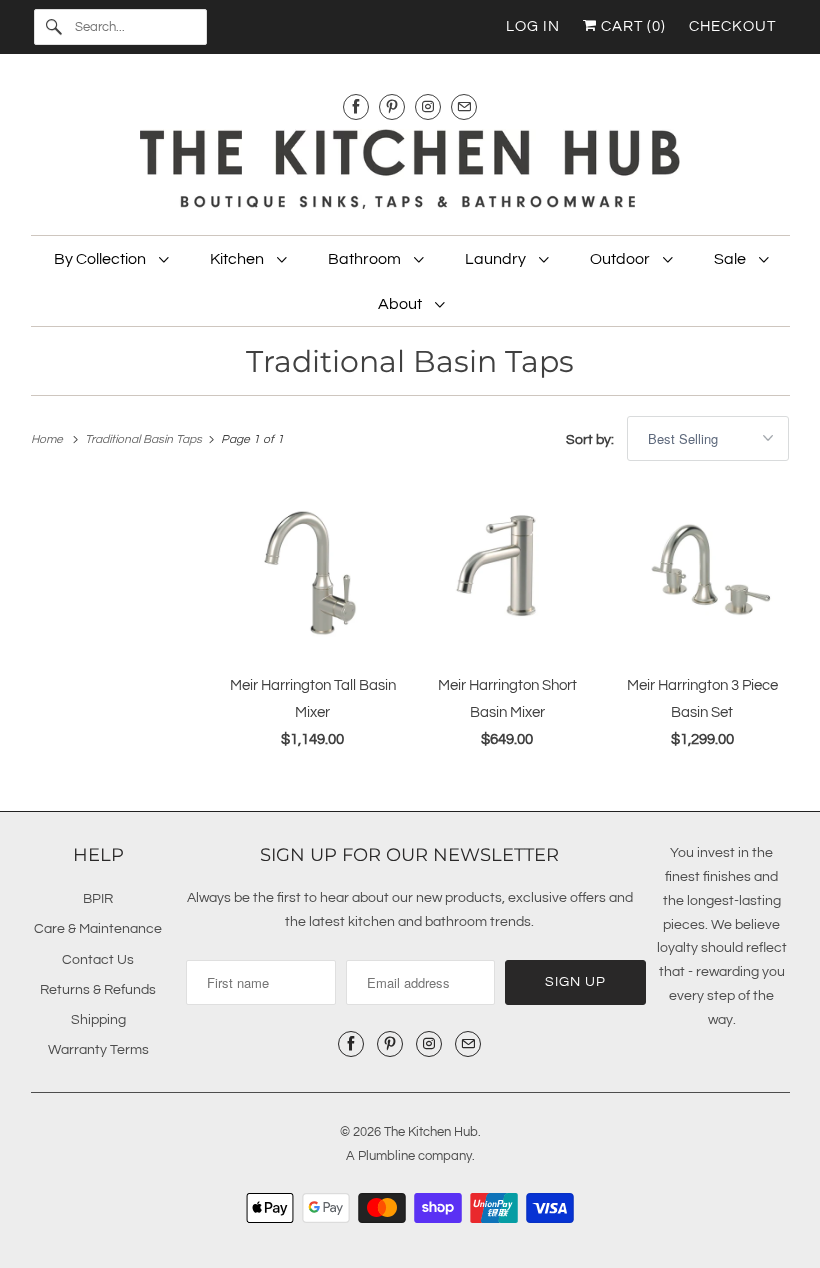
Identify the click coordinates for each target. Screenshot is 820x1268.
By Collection (101, 259)
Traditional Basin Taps (410, 361)
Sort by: (591, 440)
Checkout (732, 26)
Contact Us (98, 960)
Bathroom (366, 259)
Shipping (98, 1020)
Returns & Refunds (98, 990)
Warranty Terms (98, 1050)
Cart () (631, 26)
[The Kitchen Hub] (410, 172)
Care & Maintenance (98, 929)
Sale (731, 259)
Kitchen (238, 259)
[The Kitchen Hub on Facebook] (356, 106)
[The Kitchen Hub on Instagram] (428, 106)
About (401, 304)
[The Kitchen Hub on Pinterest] (392, 106)
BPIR (98, 899)
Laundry (497, 259)
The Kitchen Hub (431, 1132)
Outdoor (621, 259)
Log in (533, 26)
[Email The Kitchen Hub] (464, 106)
